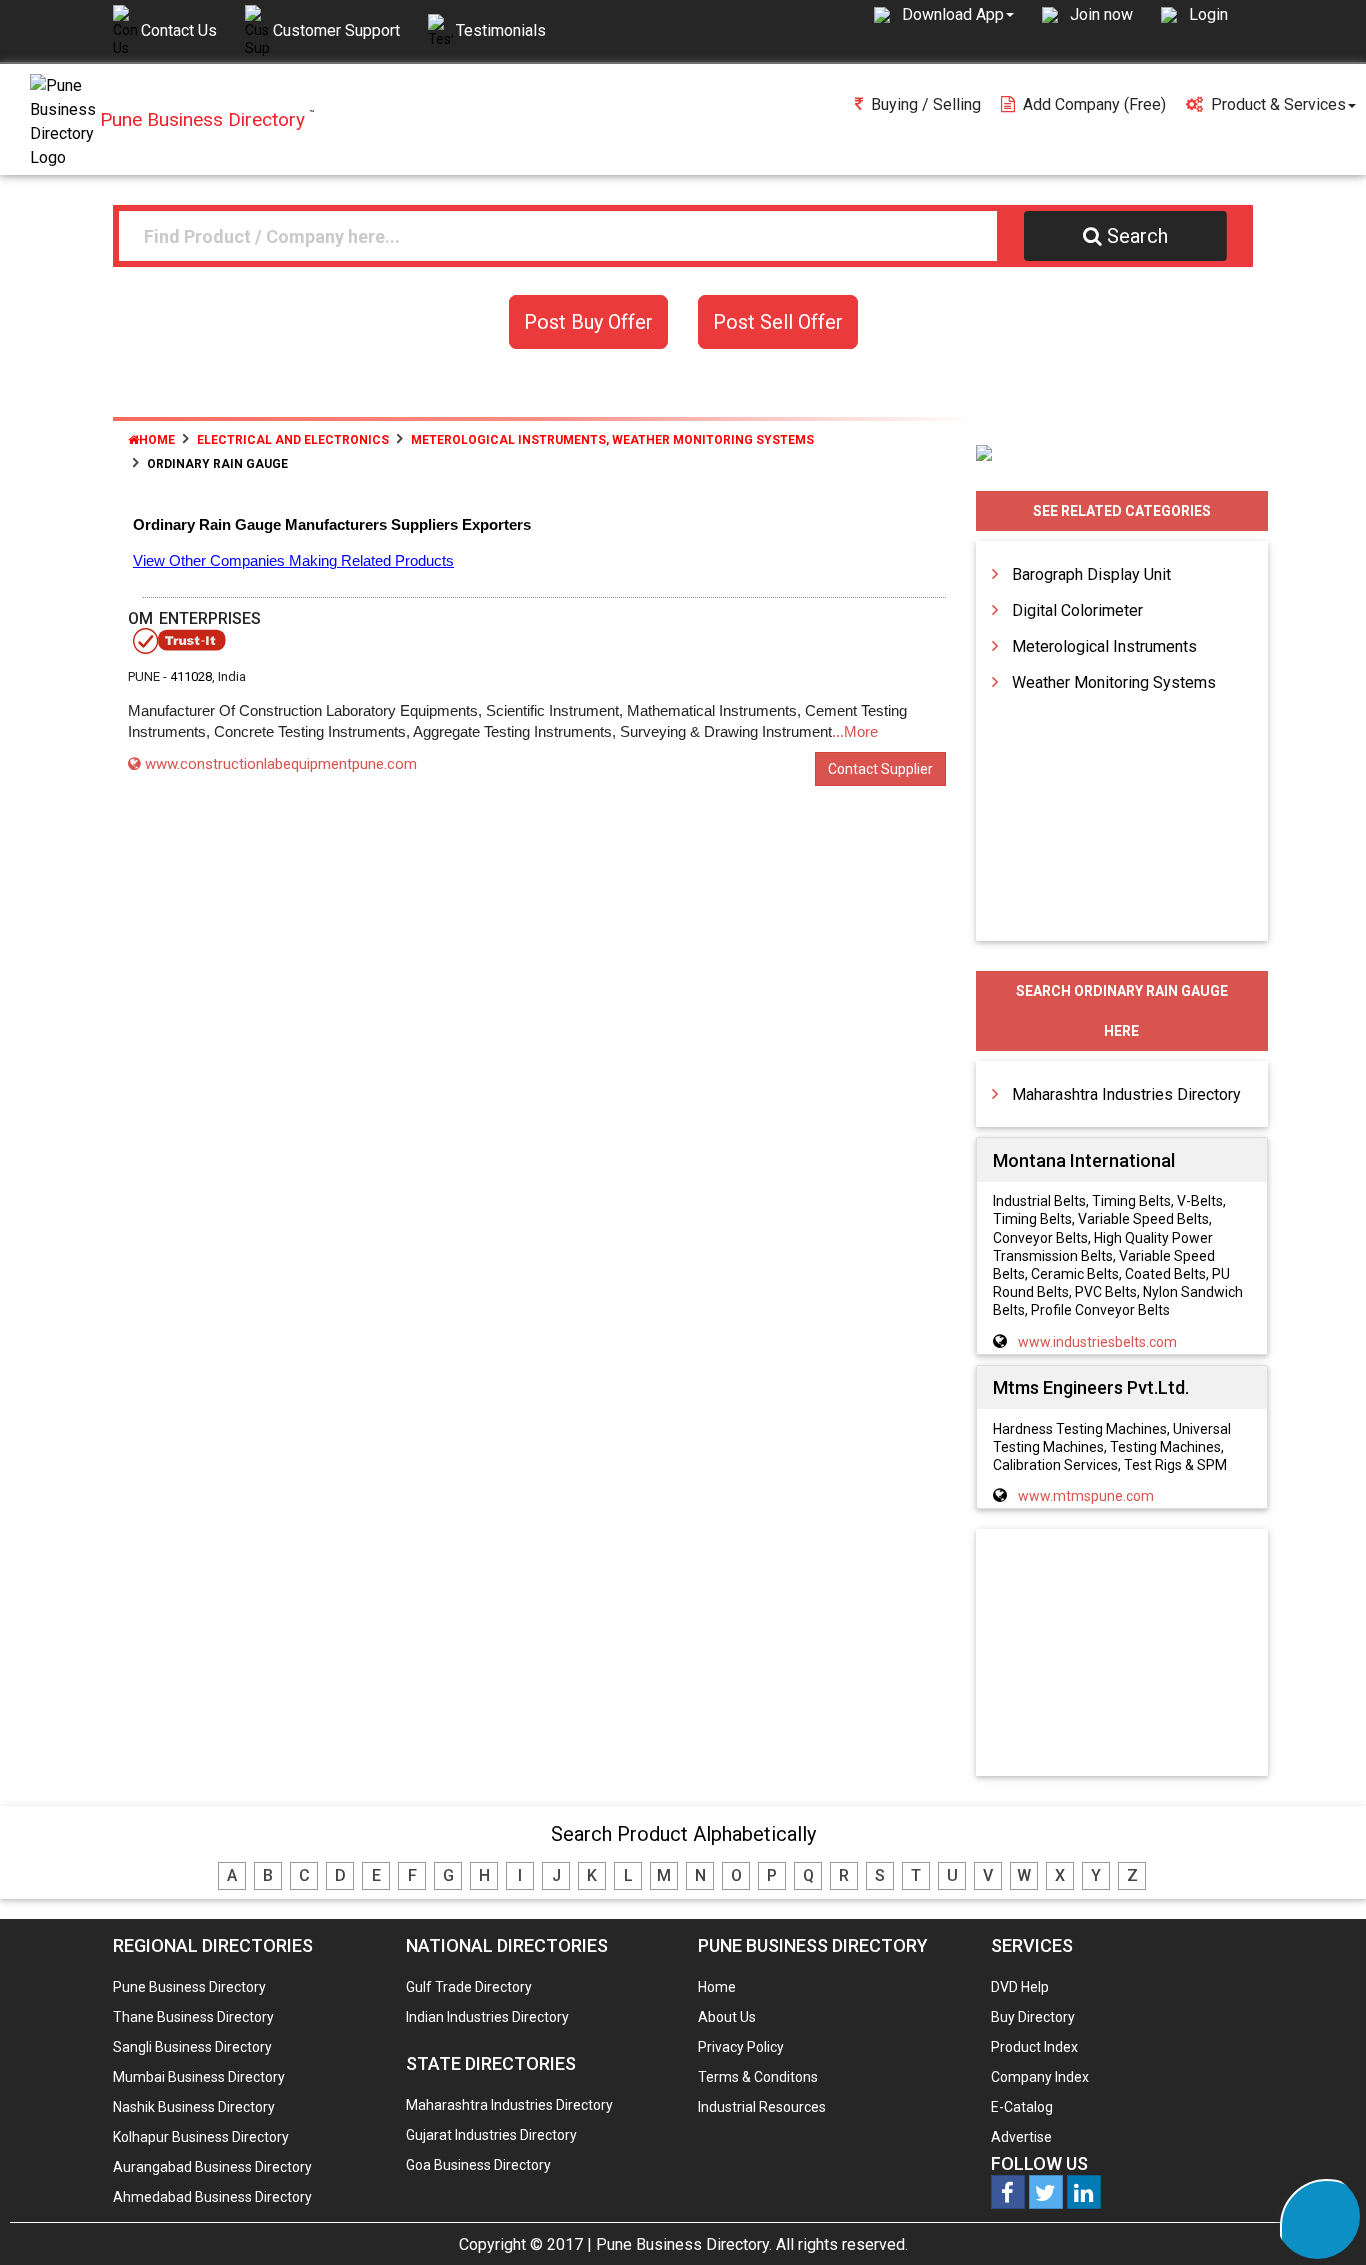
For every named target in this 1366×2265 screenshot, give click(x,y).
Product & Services (1278, 104)
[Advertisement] (1122, 1654)
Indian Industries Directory (487, 2017)
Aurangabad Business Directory (212, 2167)
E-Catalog (1022, 2107)
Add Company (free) (1094, 104)
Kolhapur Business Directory (201, 2137)
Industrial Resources (762, 2107)
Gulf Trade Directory (469, 1987)
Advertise (1021, 2137)
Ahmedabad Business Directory (212, 2197)
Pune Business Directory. (684, 2244)
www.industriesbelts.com (1097, 1342)
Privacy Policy (741, 2047)
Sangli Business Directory (192, 2047)
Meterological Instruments (1104, 646)
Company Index (1040, 2077)
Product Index (1034, 2047)
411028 (191, 676)
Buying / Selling (926, 104)
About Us (727, 2017)
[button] (958, 14)
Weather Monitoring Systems (1114, 682)
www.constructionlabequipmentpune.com (281, 764)
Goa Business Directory (478, 2165)
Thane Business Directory (193, 2017)
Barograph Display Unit (1091, 574)
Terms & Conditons (758, 2077)
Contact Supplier (880, 769)
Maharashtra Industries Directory (1126, 1094)
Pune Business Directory (189, 1987)
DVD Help (1020, 1987)
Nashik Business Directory (194, 2107)
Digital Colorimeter (1077, 610)
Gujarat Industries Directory (491, 2135)
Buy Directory (1033, 2017)
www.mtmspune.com (1086, 1496)
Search (1137, 236)
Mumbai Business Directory (199, 2077)
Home (157, 440)
